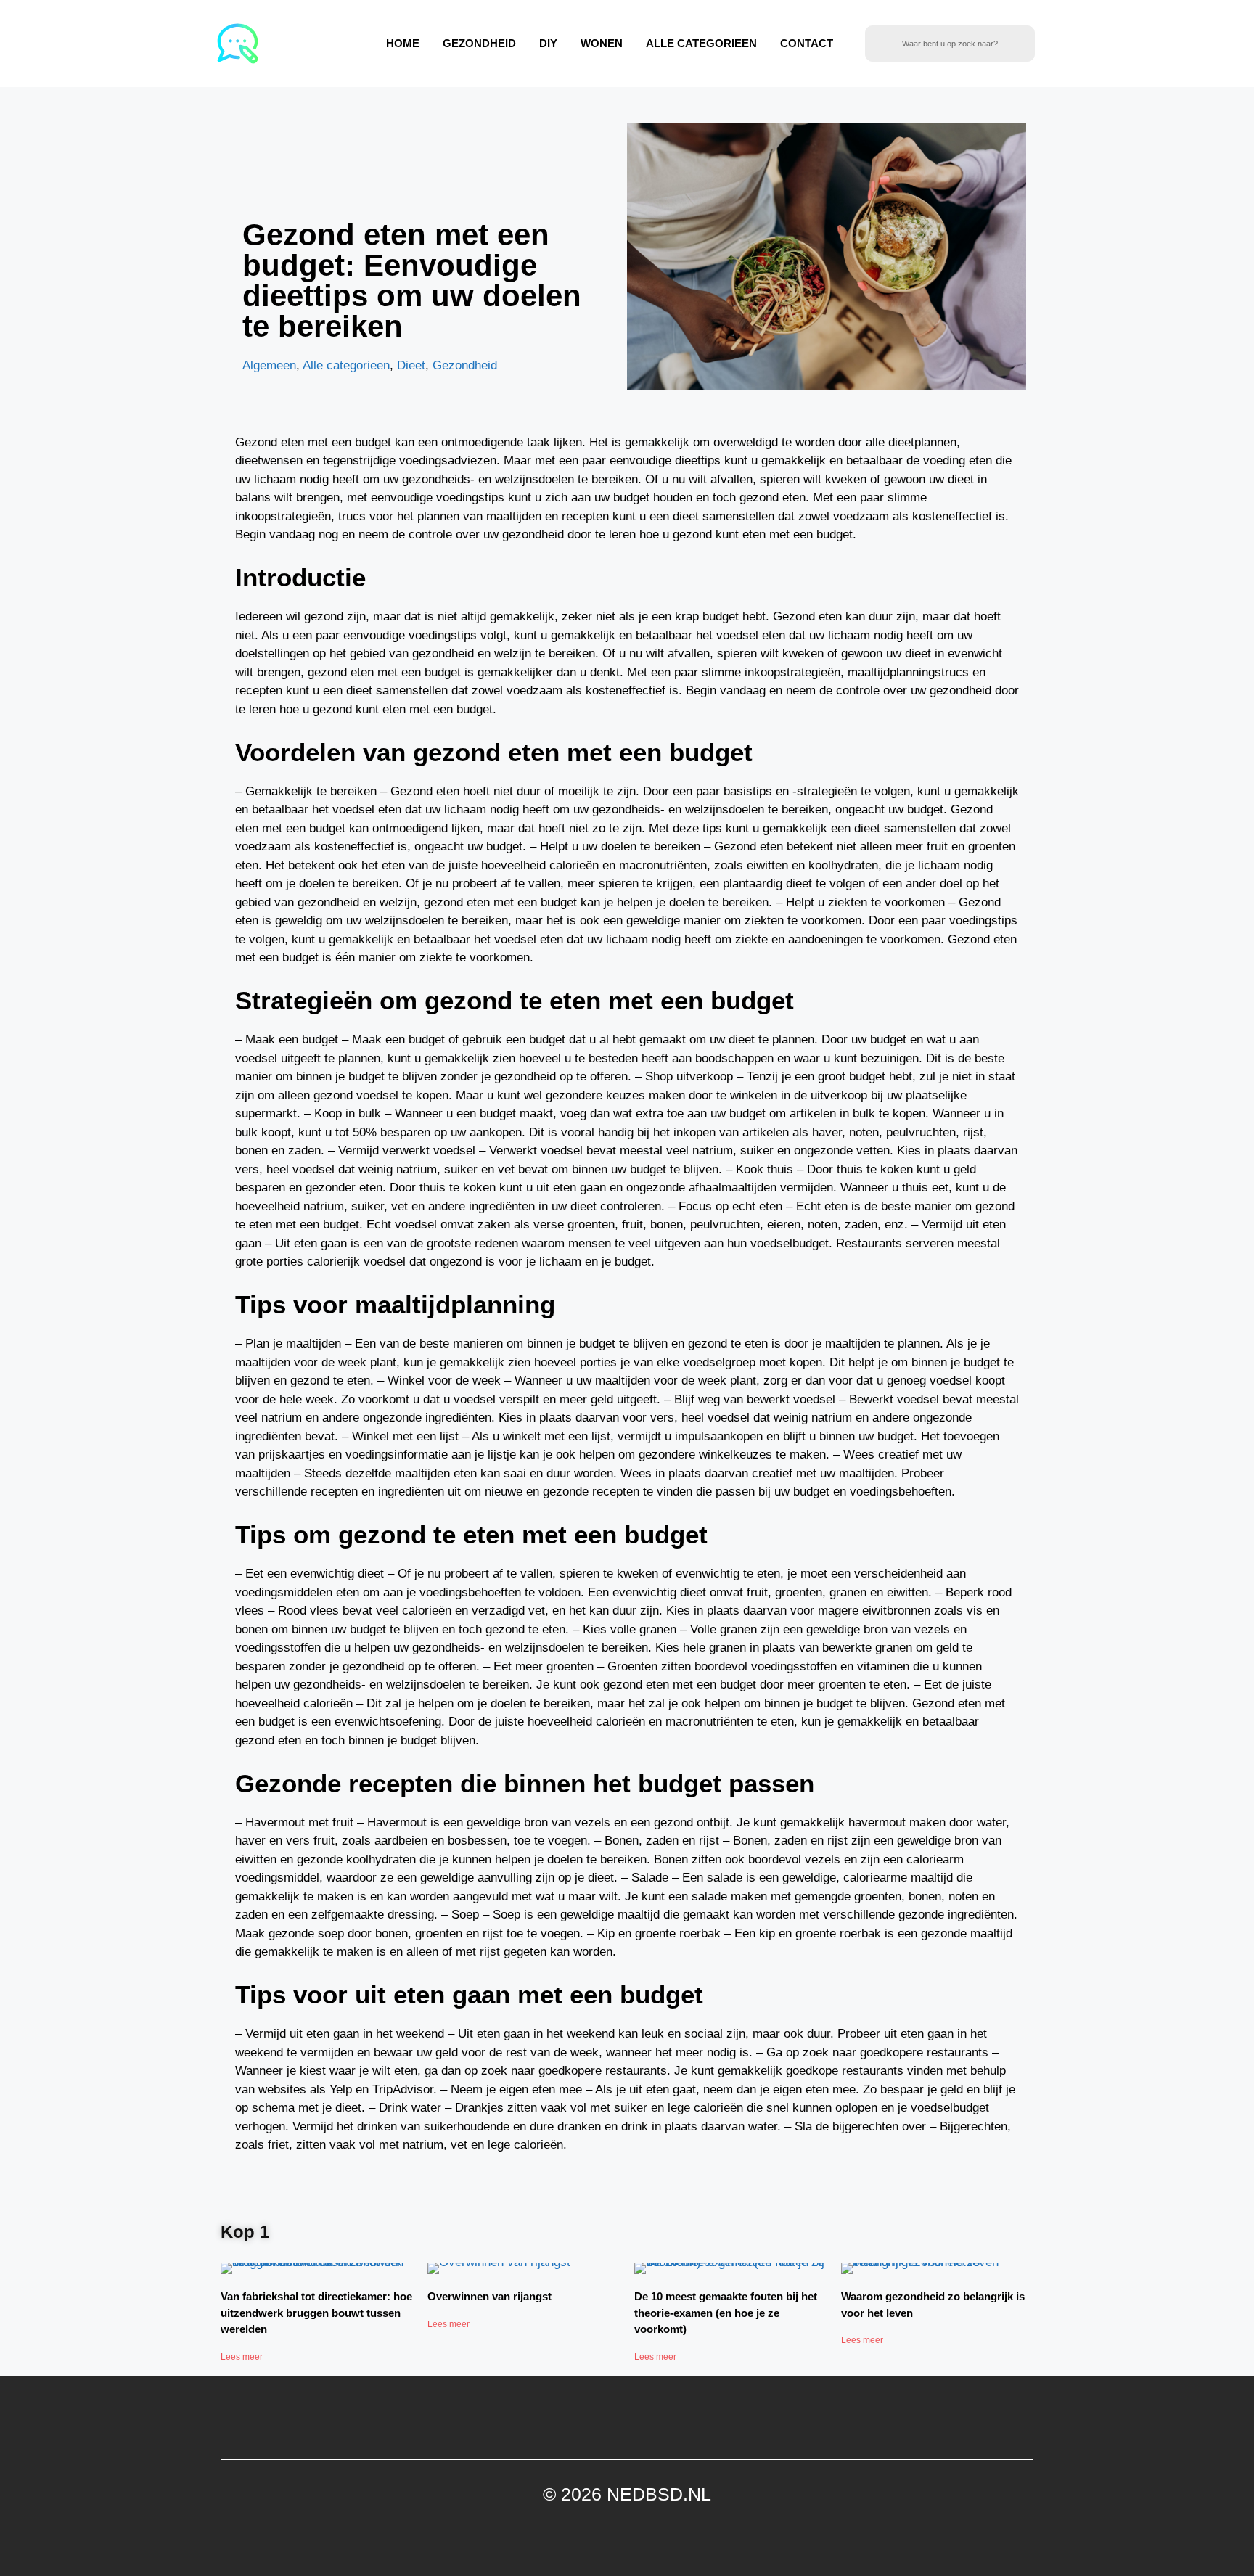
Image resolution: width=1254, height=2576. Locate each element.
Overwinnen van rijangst (489, 2296)
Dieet (411, 365)
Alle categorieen (701, 43)
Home (403, 43)
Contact (807, 43)
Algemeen (269, 365)
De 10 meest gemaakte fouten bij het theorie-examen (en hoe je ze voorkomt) (726, 2313)
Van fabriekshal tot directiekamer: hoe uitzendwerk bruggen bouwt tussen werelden (316, 2313)
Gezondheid (479, 43)
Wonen (602, 43)
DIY (548, 43)
